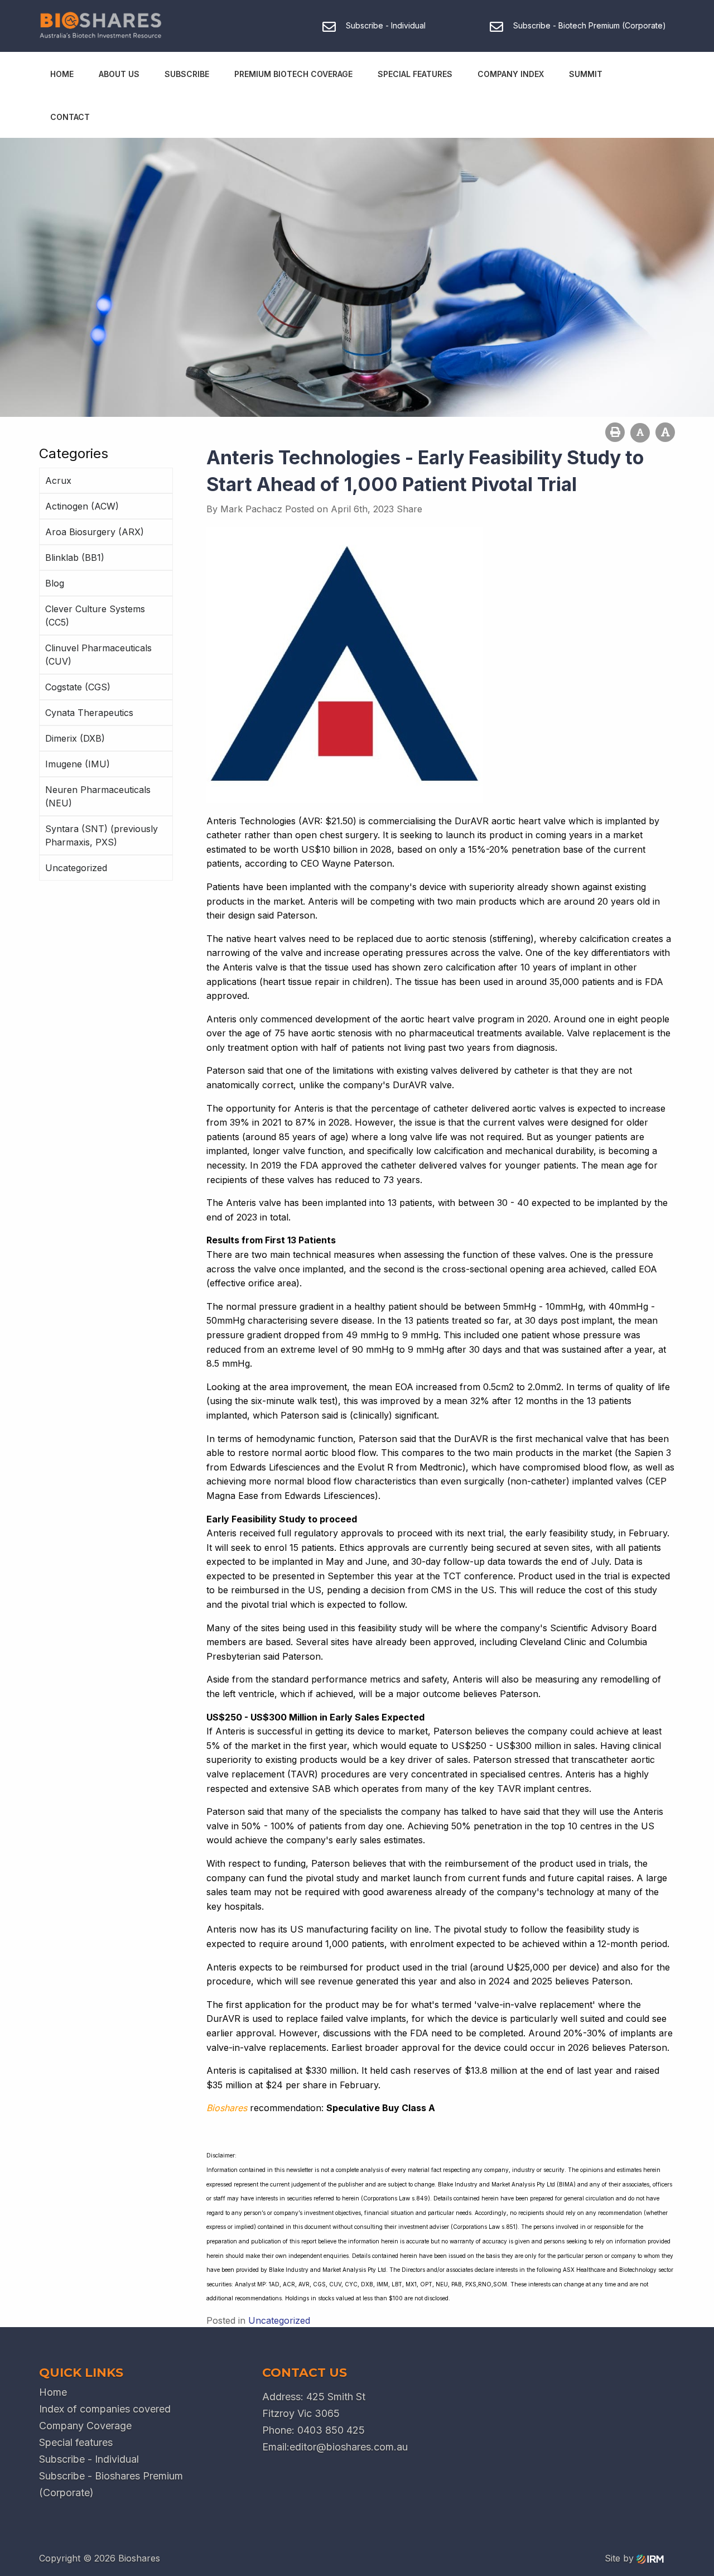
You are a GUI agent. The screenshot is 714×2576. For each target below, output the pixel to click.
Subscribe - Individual (89, 2459)
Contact (70, 117)
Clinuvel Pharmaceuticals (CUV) (98, 655)
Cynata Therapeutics (89, 713)
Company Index (511, 74)
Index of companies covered (105, 2409)
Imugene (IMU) (78, 764)
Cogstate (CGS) (78, 687)
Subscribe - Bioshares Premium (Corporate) (111, 2484)
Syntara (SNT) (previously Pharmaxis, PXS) (102, 835)
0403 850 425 (331, 2430)
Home (62, 74)
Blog (55, 583)
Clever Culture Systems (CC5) (95, 616)
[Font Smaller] (640, 433)
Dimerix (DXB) (75, 738)
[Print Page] (615, 432)
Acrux (58, 480)
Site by (621, 2558)
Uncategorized (76, 868)
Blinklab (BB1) (75, 558)
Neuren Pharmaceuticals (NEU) (98, 796)
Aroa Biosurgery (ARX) (95, 532)
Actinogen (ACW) (82, 506)
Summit (586, 74)
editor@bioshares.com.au (349, 2447)
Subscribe (187, 74)
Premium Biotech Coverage (293, 74)
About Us (119, 74)
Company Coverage (85, 2426)
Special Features (415, 74)
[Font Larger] (665, 432)
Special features (76, 2442)
